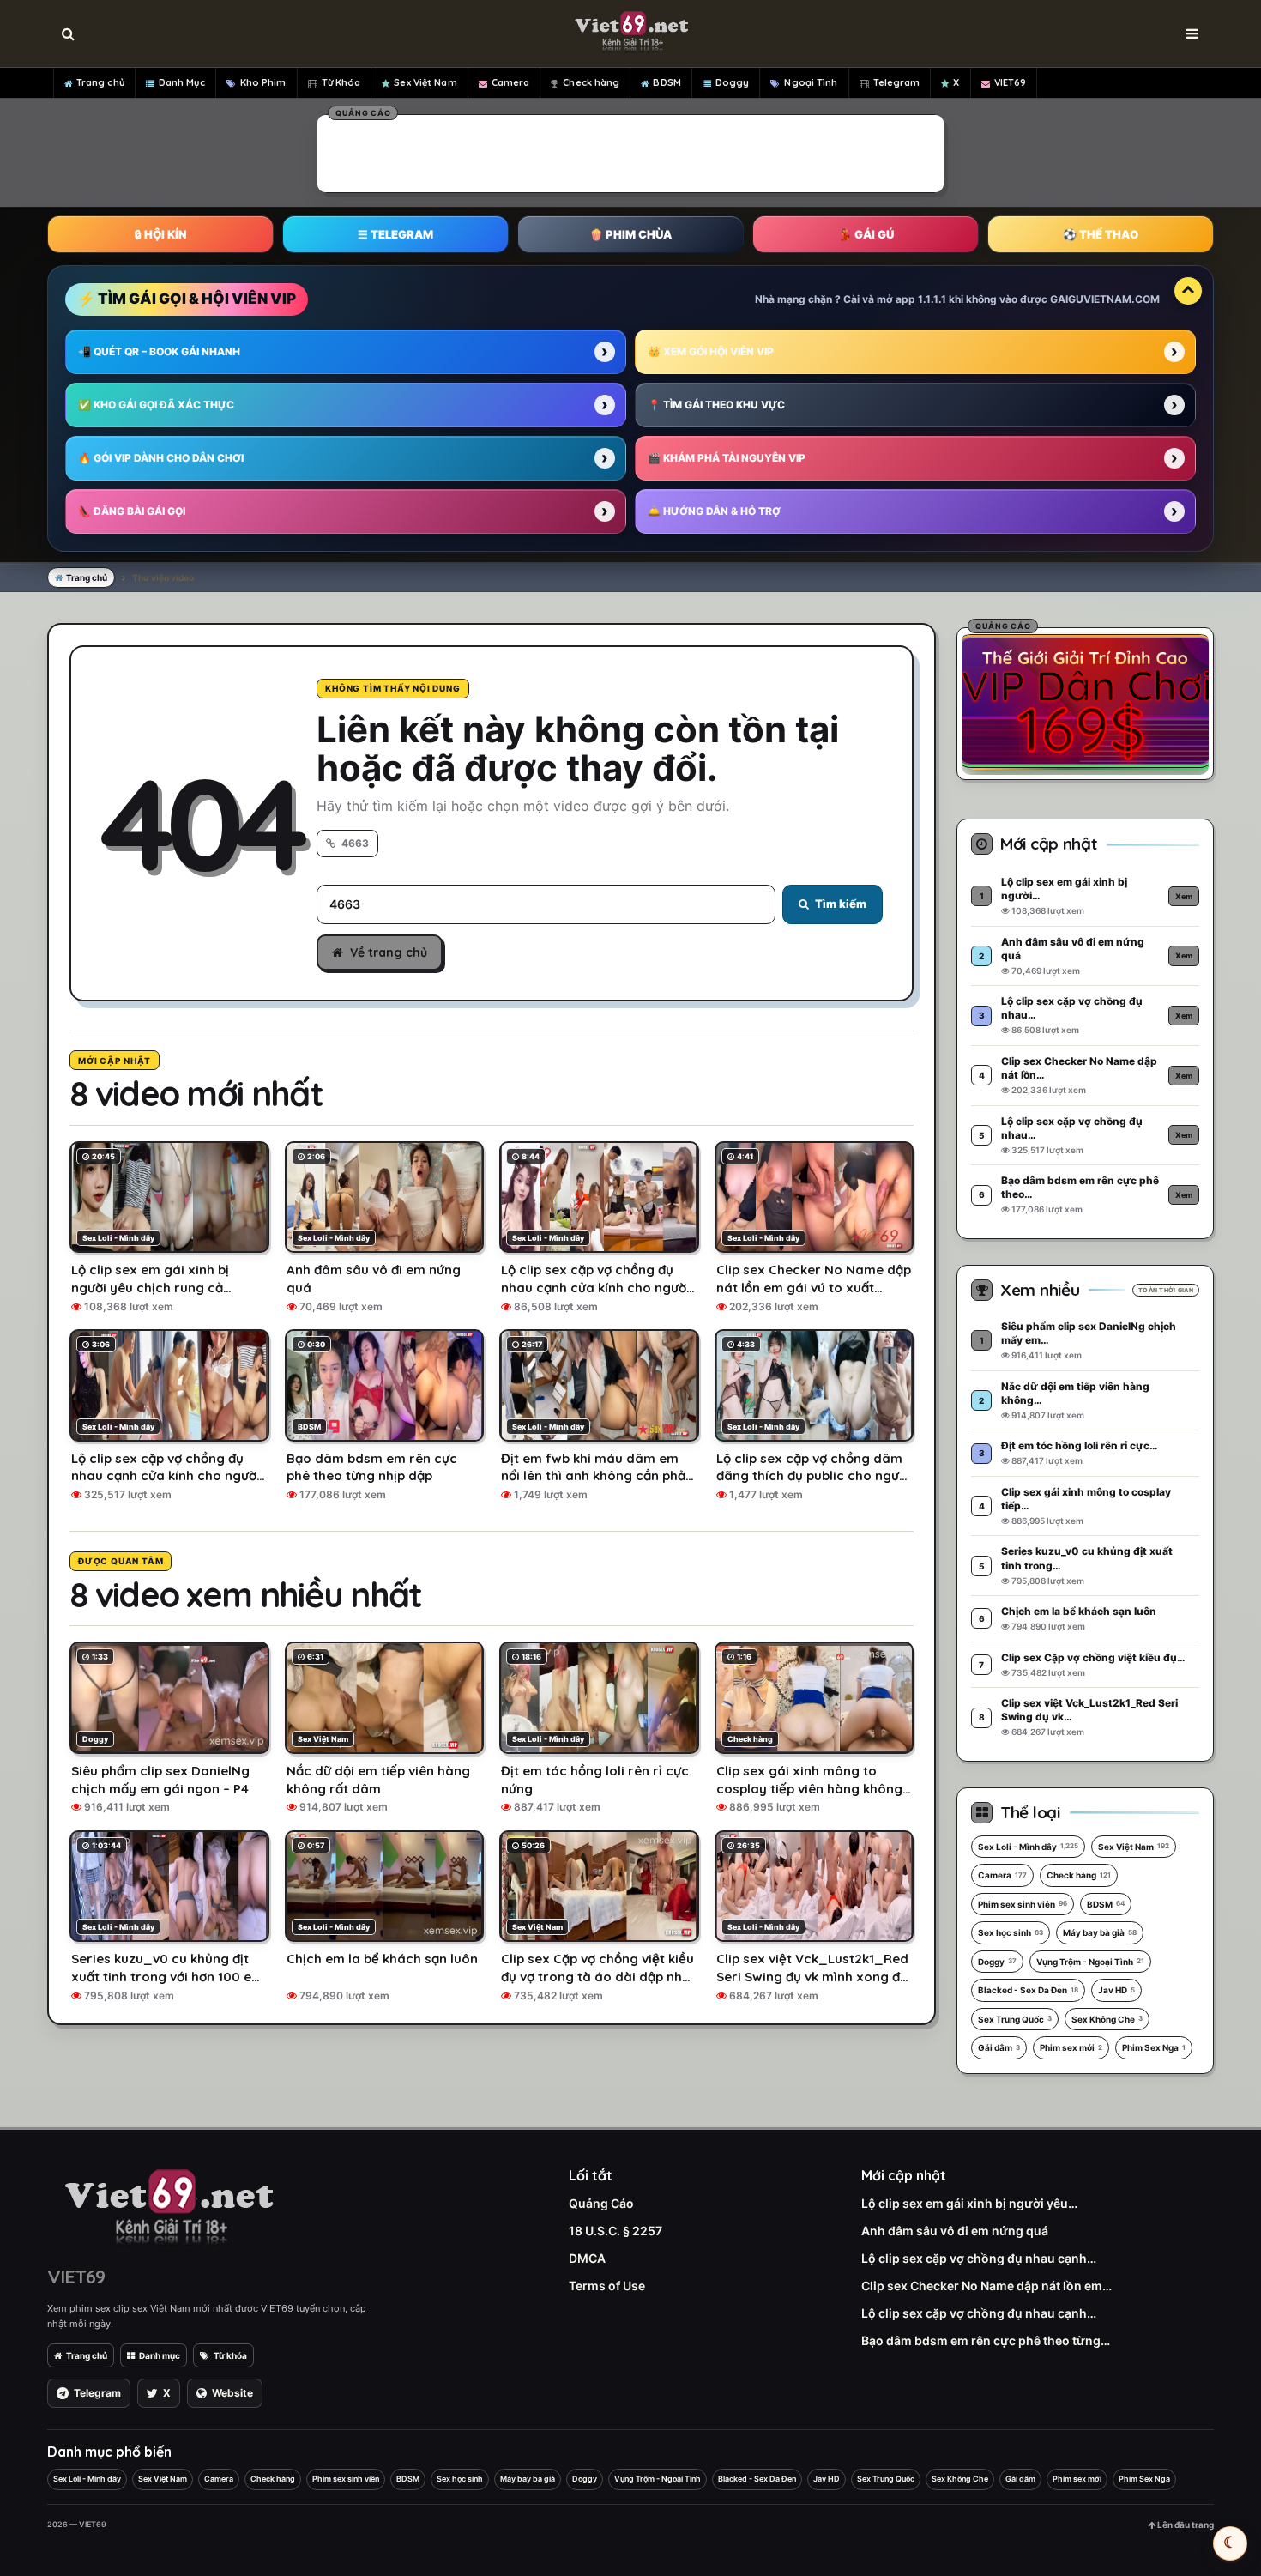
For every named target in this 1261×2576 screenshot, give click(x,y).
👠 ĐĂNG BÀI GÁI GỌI (132, 511)
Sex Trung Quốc (1015, 2019)
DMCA (587, 2258)
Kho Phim (263, 82)
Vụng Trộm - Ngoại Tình (1090, 1962)
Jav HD (1116, 1990)
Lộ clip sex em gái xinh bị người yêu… (969, 2203)
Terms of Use (607, 2286)
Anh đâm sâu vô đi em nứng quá (955, 2231)
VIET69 (1011, 82)
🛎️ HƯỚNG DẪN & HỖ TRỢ (714, 511)
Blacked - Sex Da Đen (1028, 1990)
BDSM (667, 82)
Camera (511, 82)
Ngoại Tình (811, 82)
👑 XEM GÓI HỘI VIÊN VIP (711, 351)
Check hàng (591, 82)
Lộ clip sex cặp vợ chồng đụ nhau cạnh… (979, 2258)
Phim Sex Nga (1154, 2047)
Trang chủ (100, 82)
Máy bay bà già (1100, 1932)
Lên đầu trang (1185, 2525)
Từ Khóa (341, 82)
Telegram (897, 82)
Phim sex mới (1071, 2047)
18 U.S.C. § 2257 (615, 2231)
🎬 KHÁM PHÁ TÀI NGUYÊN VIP (727, 458)
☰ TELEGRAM (395, 234)
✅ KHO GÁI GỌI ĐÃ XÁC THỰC (156, 405)
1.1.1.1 (932, 299)
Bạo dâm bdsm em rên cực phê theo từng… (986, 2340)
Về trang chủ (389, 952)
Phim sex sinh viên (1023, 1904)
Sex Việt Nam (425, 82)
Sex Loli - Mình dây (1028, 1847)
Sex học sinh (1011, 1932)
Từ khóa (230, 2355)
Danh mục (160, 2355)
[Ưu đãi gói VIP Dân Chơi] (1085, 701)
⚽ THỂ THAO (1101, 234)
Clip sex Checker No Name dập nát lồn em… (986, 2286)
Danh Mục (182, 82)
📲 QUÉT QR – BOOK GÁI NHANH (159, 351)
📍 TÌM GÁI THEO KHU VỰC (716, 405)
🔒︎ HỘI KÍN (160, 234)
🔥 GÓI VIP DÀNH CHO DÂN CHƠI (161, 458)
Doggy (733, 82)
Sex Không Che (1107, 2019)
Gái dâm (999, 2047)
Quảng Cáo (601, 2203)
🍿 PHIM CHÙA (630, 234)
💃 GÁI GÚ (866, 234)
